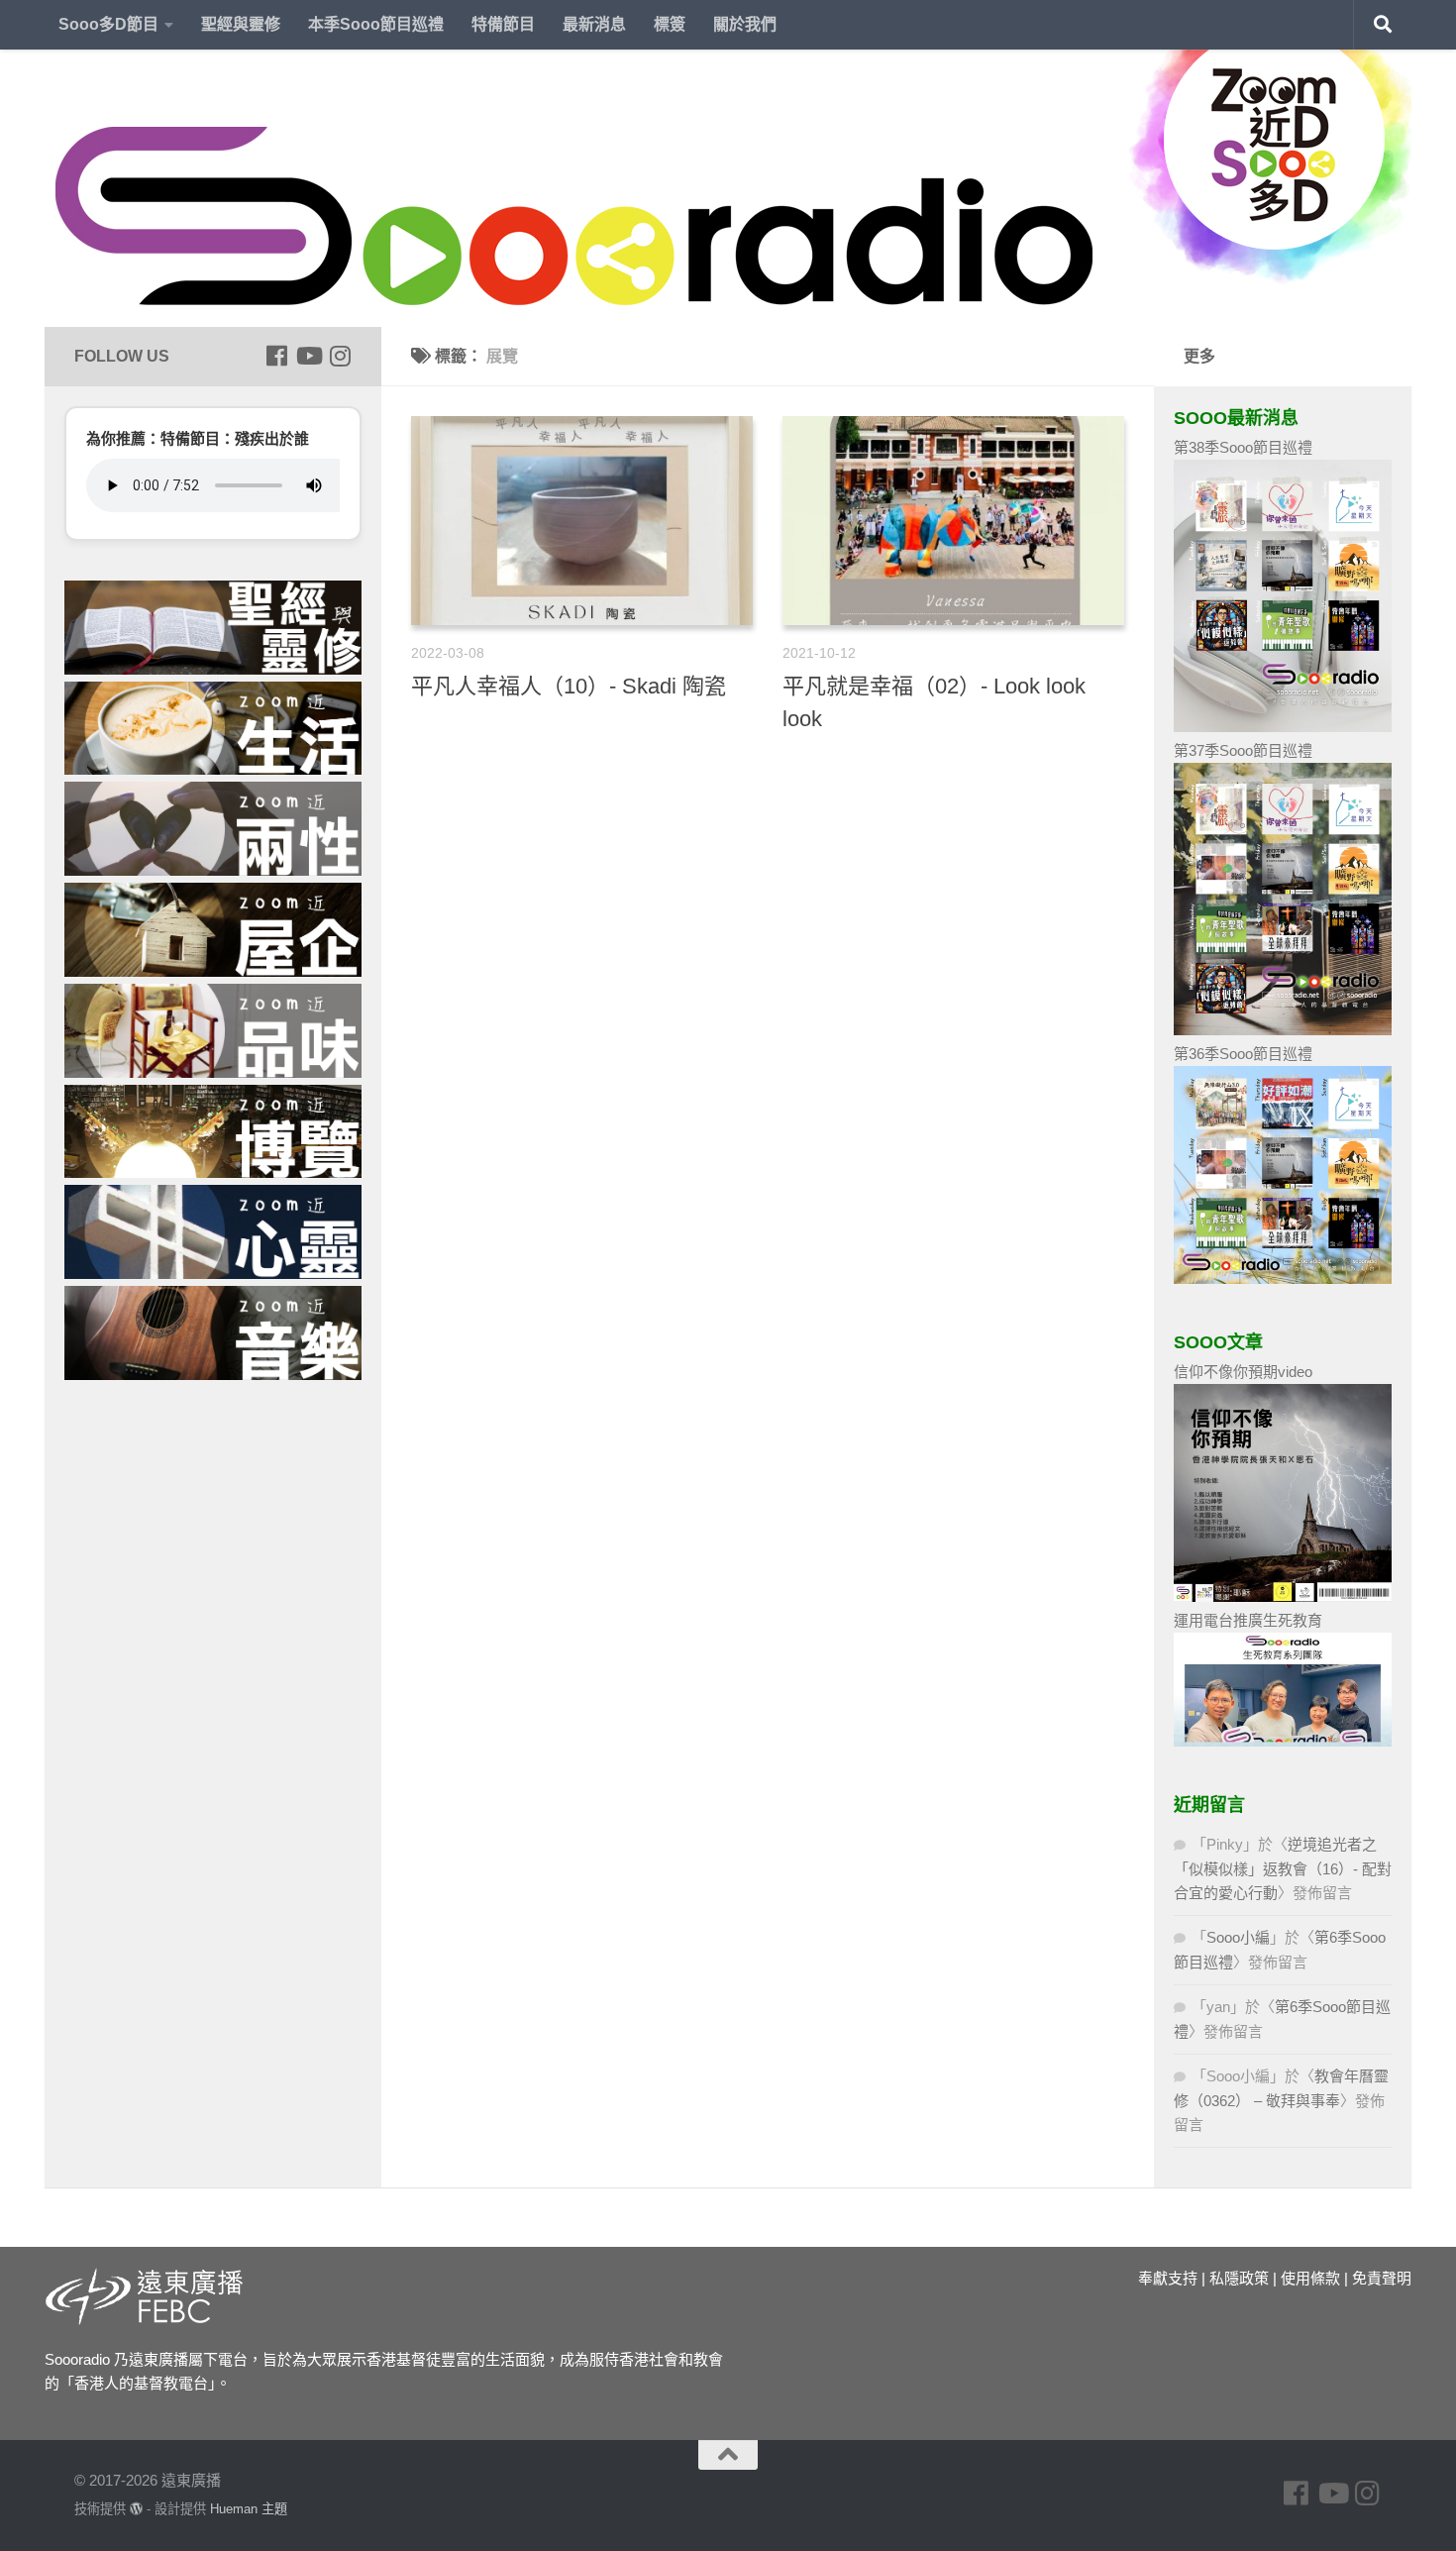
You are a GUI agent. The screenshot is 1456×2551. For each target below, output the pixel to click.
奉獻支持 (1168, 2278)
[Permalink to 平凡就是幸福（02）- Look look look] (953, 521)
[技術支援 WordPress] (136, 2509)
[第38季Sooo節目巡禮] (1283, 727)
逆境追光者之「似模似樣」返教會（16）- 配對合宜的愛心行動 (1283, 1868)
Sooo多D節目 (108, 24)
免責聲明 (1382, 2278)
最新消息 (594, 24)
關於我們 (745, 24)
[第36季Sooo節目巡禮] (1283, 1278)
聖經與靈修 (241, 24)
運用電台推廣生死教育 (1248, 1620)
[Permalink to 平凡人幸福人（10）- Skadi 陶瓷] (582, 521)
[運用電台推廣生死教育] (1283, 1741)
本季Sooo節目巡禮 (376, 24)
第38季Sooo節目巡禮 (1243, 447)
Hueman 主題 (249, 2509)
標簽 (670, 24)
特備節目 (503, 24)
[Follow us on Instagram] (340, 356)
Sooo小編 (1238, 1937)
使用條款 (1310, 2278)
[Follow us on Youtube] (308, 356)
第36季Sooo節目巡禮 (1243, 1054)
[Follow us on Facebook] (276, 356)
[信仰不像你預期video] (1283, 1596)
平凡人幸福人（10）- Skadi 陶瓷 (569, 686)
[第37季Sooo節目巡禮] (1283, 1030)
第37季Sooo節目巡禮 (1243, 750)
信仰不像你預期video (1243, 1372)
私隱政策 (1239, 2278)
